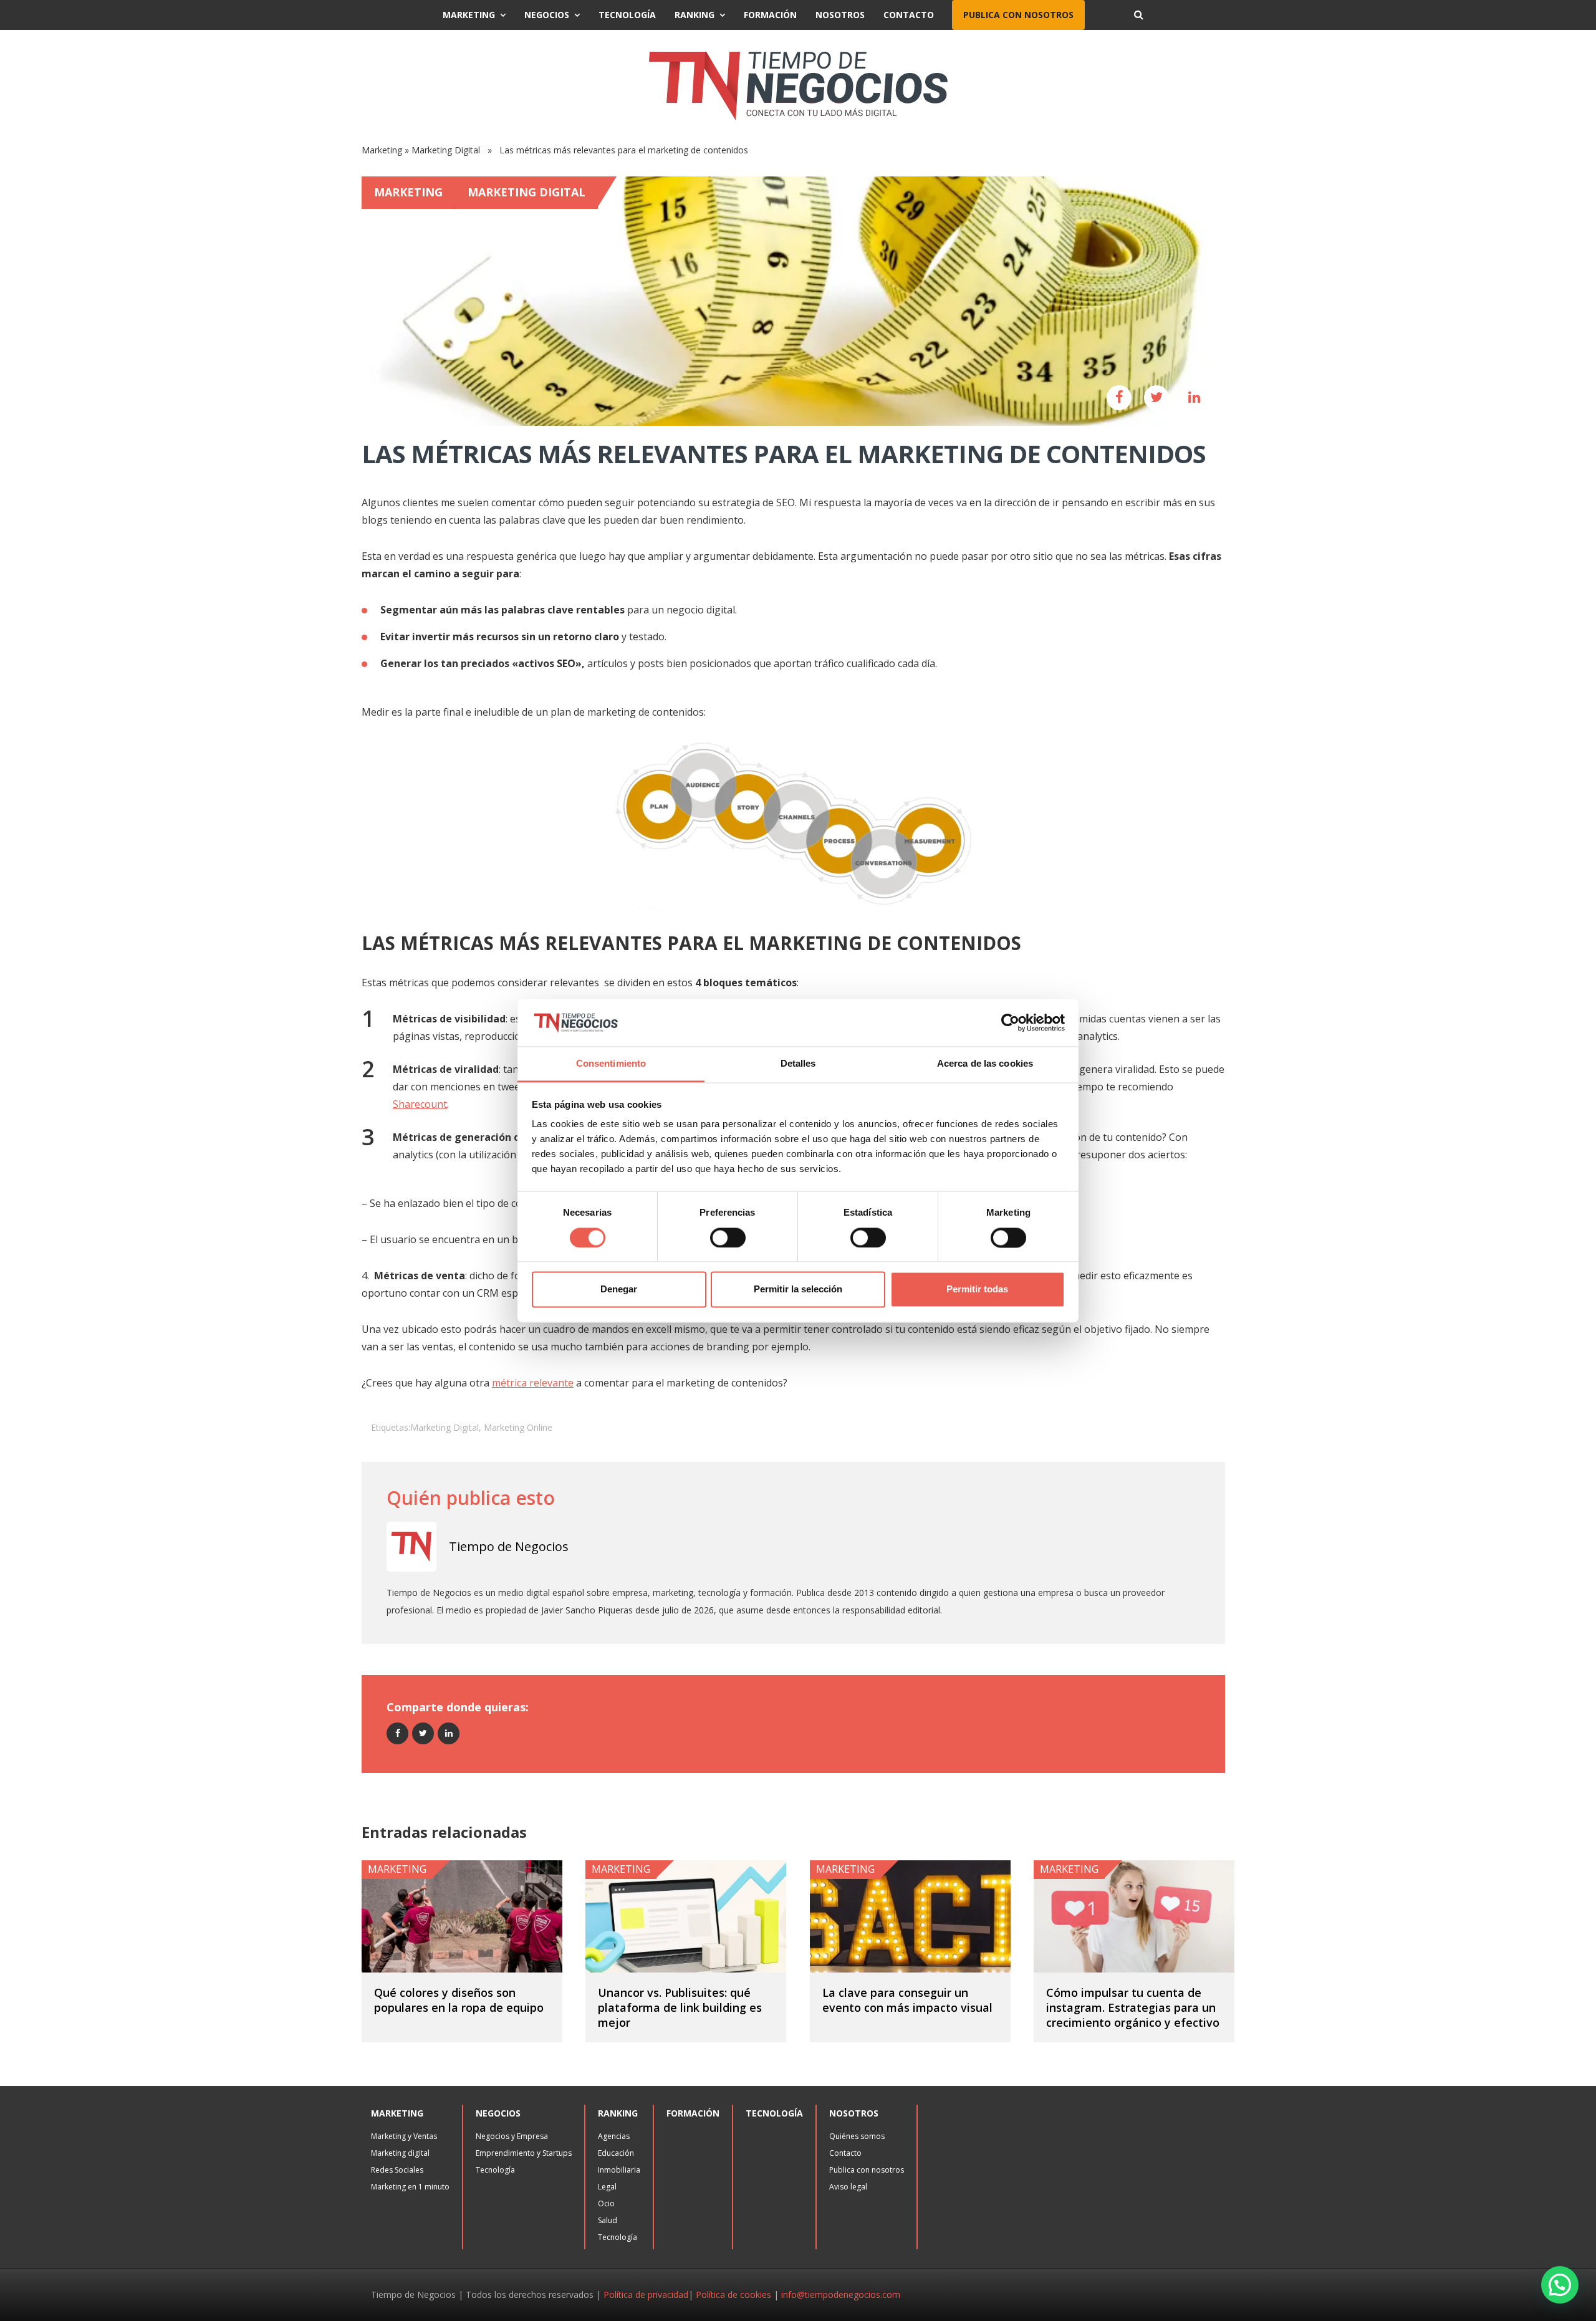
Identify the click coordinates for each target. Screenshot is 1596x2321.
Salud (608, 2220)
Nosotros (840, 15)
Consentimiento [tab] (611, 1064)
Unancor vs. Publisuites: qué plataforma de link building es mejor (680, 2007)
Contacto (909, 15)
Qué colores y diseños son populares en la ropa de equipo (459, 2000)
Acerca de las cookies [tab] (985, 1064)
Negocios (547, 15)
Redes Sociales (397, 2170)
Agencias (614, 2136)
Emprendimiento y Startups (524, 2153)
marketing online (518, 1427)
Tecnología (627, 15)
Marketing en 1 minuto (410, 2187)
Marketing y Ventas (404, 2136)
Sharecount (420, 1104)
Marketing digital (400, 2153)
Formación (770, 15)
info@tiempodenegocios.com (841, 2295)
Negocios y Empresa (512, 2136)
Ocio (606, 2203)
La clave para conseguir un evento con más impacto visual (907, 2000)
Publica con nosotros (1018, 15)
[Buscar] (1138, 15)
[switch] (728, 1237)
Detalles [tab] (798, 1064)
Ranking (695, 15)
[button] (1560, 2285)
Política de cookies (733, 2295)
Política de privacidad (646, 2295)
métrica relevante (533, 1383)
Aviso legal (848, 2187)
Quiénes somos (857, 2136)
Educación (616, 2153)
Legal (607, 2187)
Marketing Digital (446, 150)
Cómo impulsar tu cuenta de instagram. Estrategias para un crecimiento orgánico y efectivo (1133, 2007)
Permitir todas (977, 1290)
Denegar (619, 1290)
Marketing (469, 15)
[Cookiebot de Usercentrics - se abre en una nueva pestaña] (1010, 1022)
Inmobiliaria (619, 2170)
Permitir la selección (798, 1290)
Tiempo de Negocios (509, 1546)
